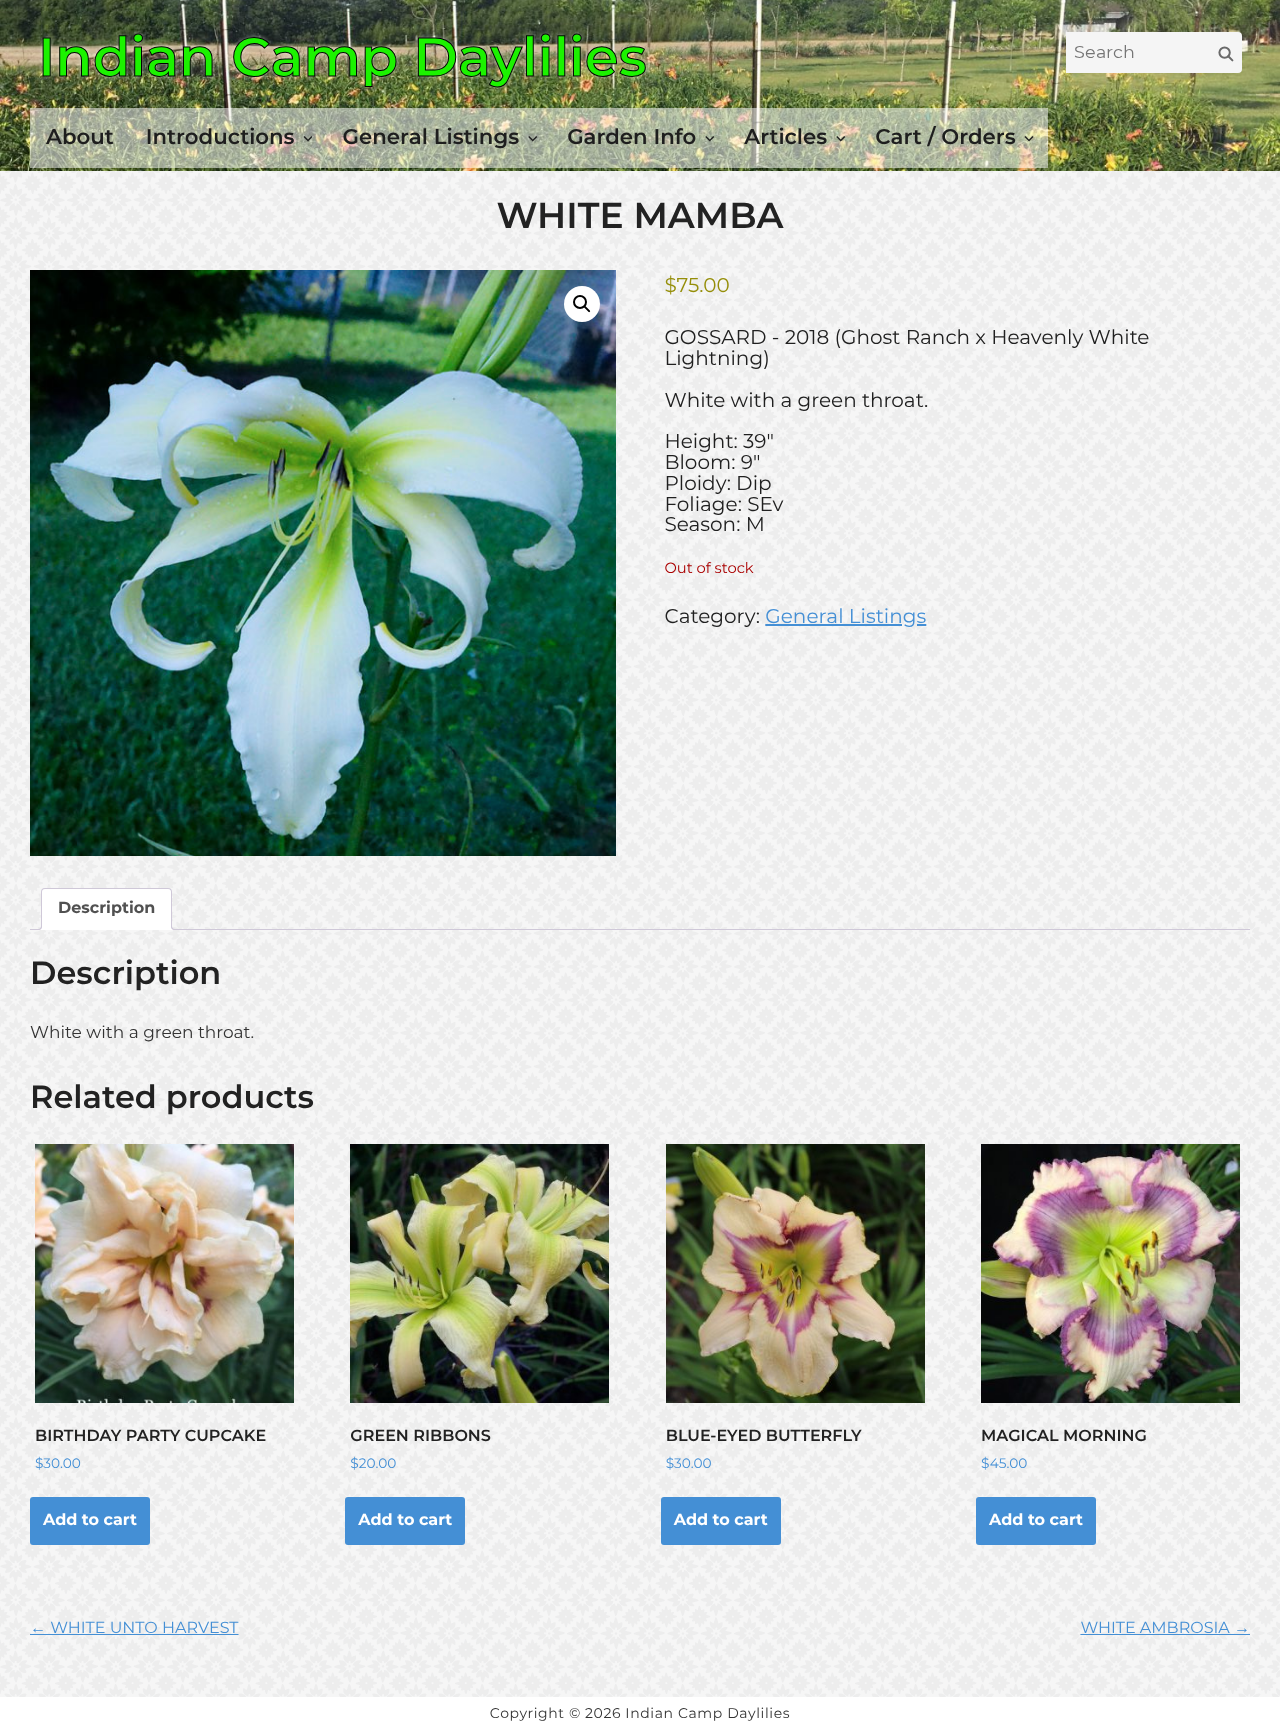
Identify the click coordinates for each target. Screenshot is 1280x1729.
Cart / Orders (945, 137)
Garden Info (631, 137)
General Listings (431, 137)
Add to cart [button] (90, 1520)
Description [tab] (106, 908)
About (80, 137)
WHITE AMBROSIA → (1165, 1628)
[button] (582, 304)
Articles (785, 137)
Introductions (220, 137)
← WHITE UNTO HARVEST (134, 1628)
